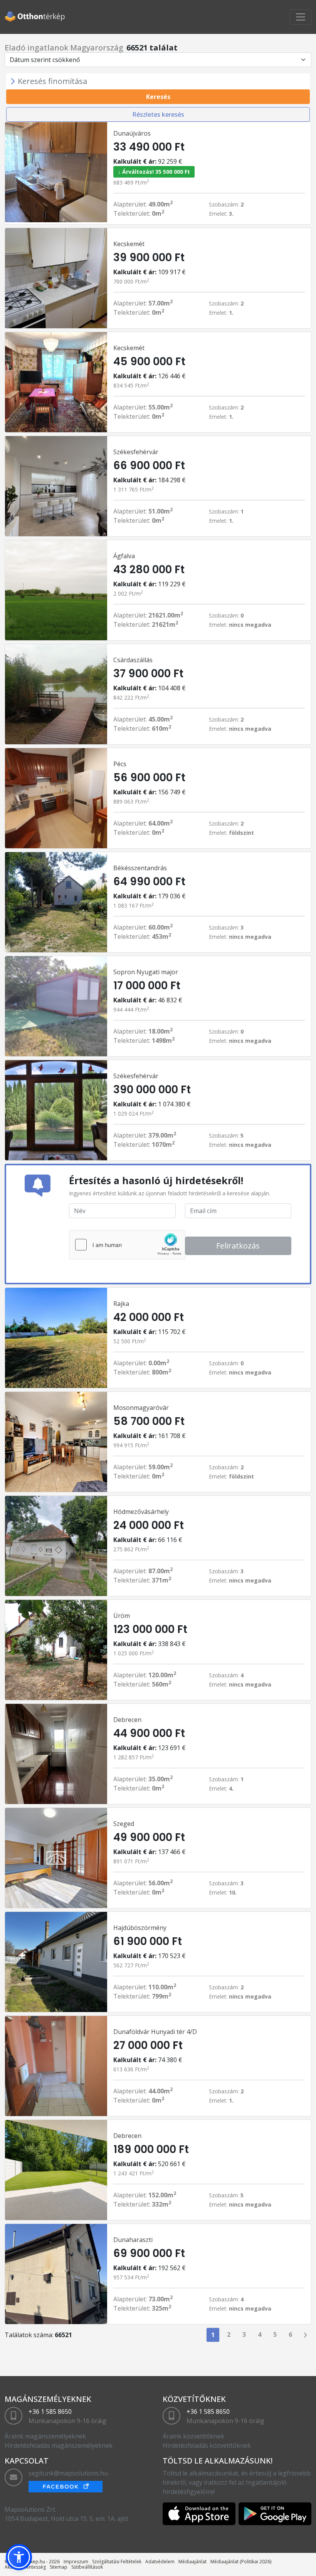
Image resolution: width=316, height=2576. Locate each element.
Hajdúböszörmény (140, 1928)
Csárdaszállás (133, 660)
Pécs (120, 764)
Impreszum (76, 2562)
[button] (19, 2557)
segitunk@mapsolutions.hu (68, 2473)
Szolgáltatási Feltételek (117, 2562)
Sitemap (59, 2567)
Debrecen (127, 1720)
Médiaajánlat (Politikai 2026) (241, 2562)
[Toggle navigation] (301, 17)
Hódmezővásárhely (141, 1512)
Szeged (124, 1824)
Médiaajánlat (192, 2562)
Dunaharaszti (133, 2240)
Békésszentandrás (140, 868)
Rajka (121, 1304)
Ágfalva (124, 556)
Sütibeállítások (87, 2567)
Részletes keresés (158, 114)
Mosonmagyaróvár (141, 1408)
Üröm (122, 1616)
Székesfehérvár (136, 452)
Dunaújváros (132, 133)
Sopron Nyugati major (146, 972)
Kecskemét (129, 244)
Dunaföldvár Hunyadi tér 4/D (155, 2032)
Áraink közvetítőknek (193, 2436)
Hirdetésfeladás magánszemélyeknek (59, 2445)
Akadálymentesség (25, 2567)
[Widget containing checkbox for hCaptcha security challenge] (127, 1245)
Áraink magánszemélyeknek (45, 2436)
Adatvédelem (160, 2562)
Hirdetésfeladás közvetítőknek (207, 2445)
